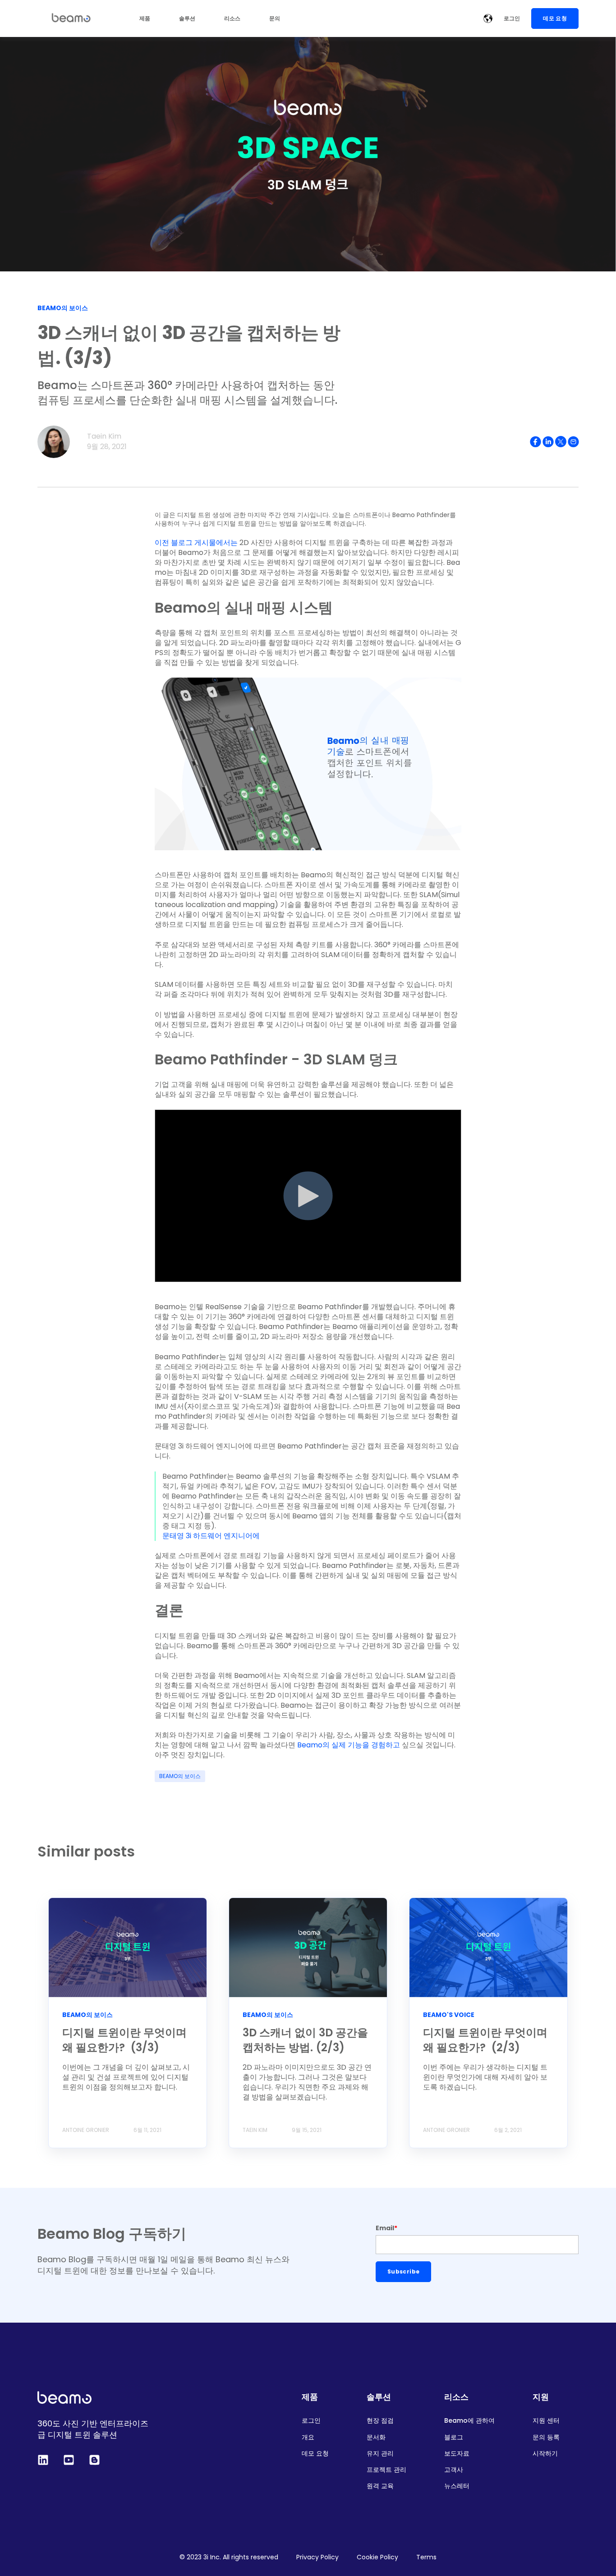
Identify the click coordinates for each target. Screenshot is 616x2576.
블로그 (454, 2437)
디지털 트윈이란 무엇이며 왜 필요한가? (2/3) (485, 2040)
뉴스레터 (457, 2486)
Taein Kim (104, 436)
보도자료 (457, 2454)
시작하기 (545, 2454)
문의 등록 (546, 2437)
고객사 (454, 2470)
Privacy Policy (317, 2557)
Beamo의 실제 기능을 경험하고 (348, 1745)
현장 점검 (380, 2421)
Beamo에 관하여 (469, 2421)
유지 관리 (380, 2454)
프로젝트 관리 (386, 2470)
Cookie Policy (377, 2557)
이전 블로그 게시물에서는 (197, 543)
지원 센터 (546, 2421)
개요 (308, 2437)
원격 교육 (380, 2486)
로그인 (311, 2421)
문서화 (376, 2437)
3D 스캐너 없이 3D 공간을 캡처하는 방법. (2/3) (305, 2040)
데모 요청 (315, 2454)
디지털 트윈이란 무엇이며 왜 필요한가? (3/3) (124, 2040)
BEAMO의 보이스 (180, 1776)
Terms (426, 2557)
